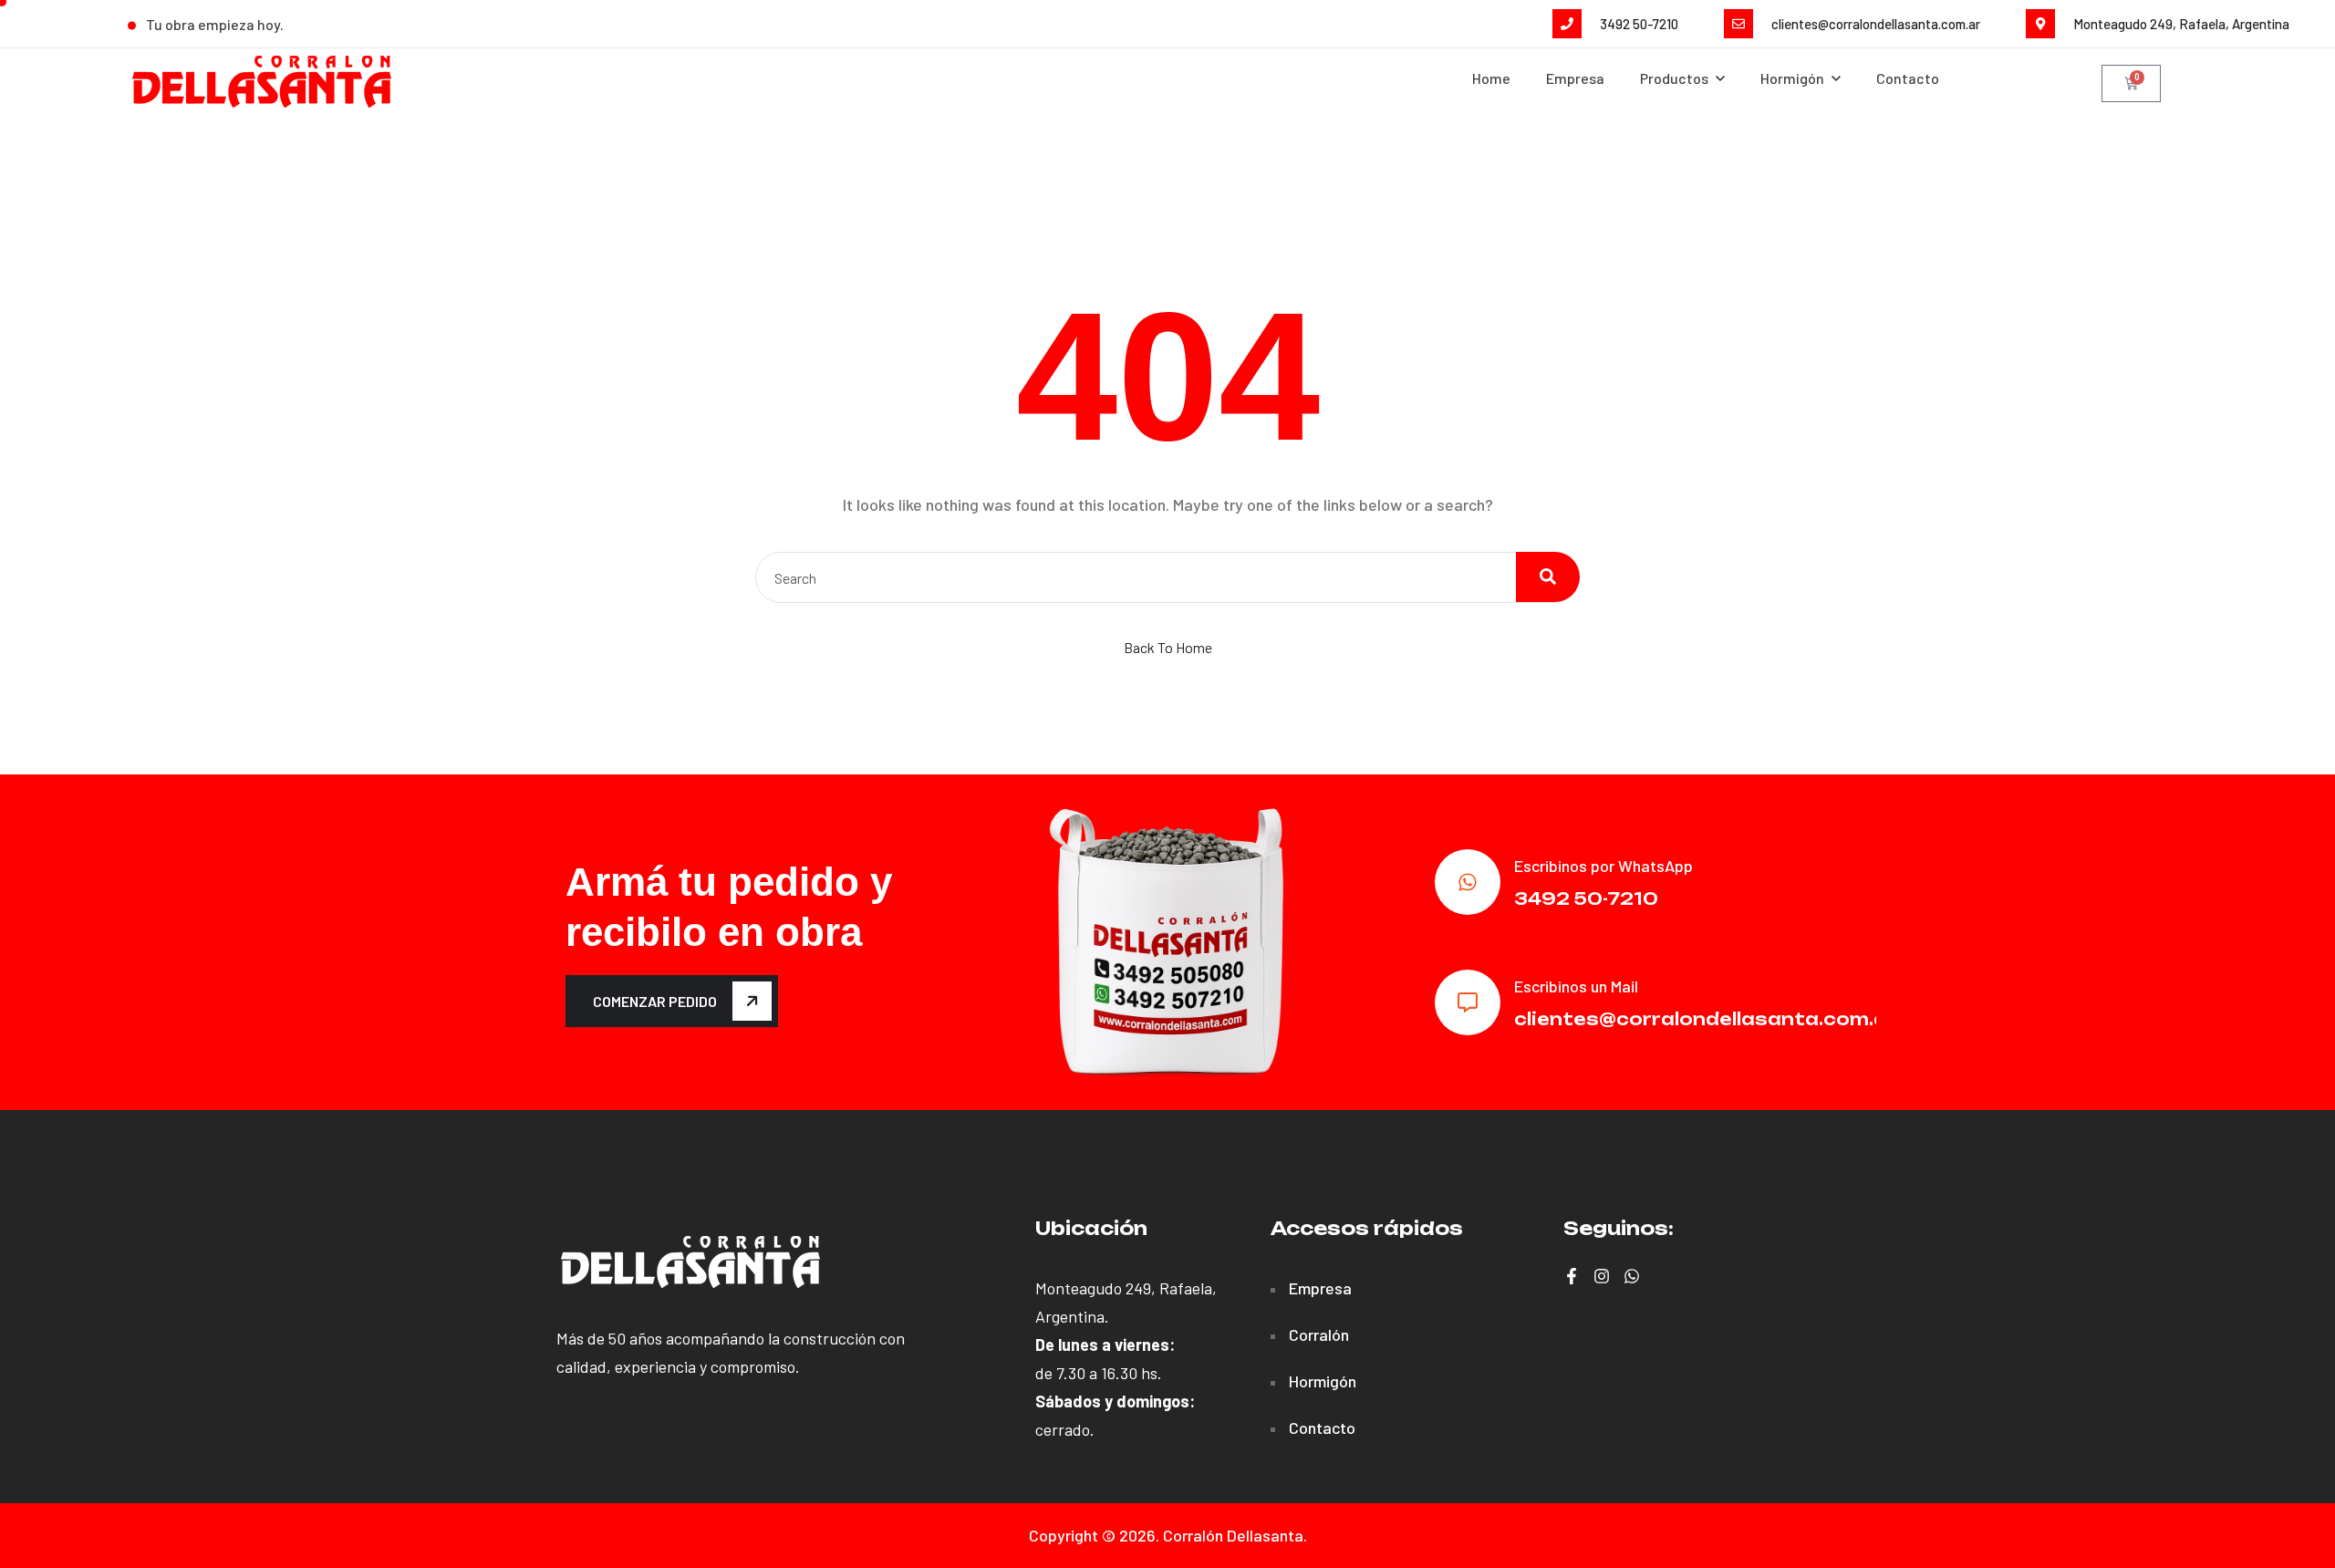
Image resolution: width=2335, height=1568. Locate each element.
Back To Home (1168, 647)
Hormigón (1323, 1381)
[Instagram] (1602, 1276)
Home (1491, 78)
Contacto (1908, 78)
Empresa (1575, 78)
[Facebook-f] (1572, 1276)
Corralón (1319, 1334)
